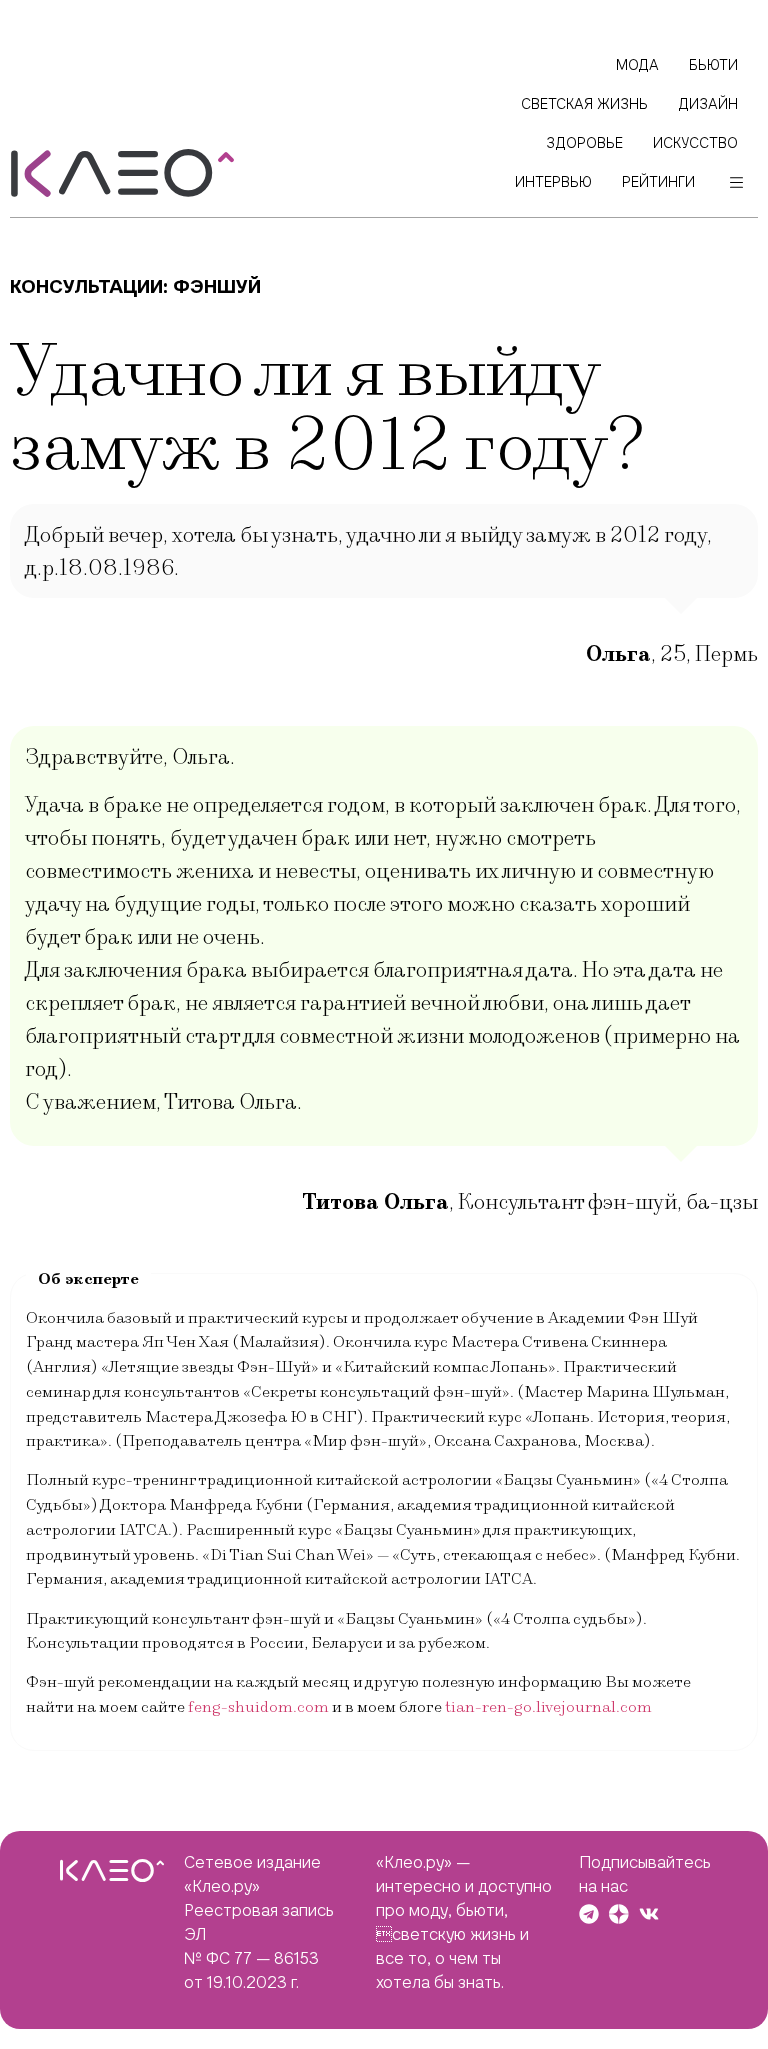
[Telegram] (589, 1914)
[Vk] (649, 1914)
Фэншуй (217, 286)
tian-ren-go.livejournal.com (548, 1707)
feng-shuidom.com (258, 1707)
